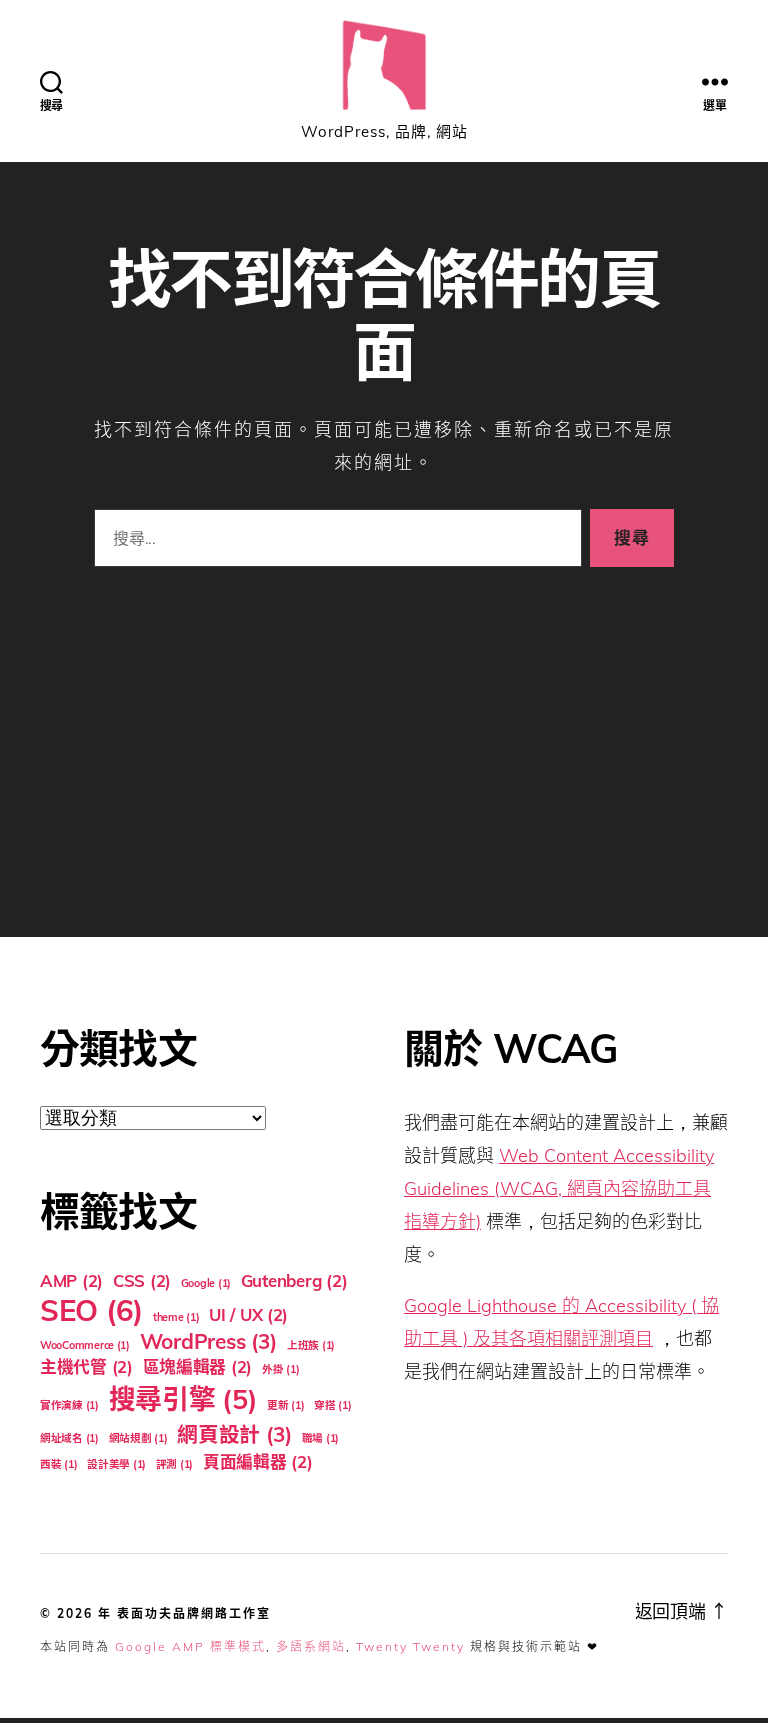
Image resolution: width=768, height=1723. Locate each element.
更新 (285, 1405)
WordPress (209, 1341)
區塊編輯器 (198, 1366)
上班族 (311, 1345)
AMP (71, 1280)
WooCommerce (85, 1345)
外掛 (280, 1369)
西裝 (58, 1464)
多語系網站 (311, 1646)
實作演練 (69, 1405)
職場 (320, 1438)
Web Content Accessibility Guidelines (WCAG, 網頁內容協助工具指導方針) (559, 1188)
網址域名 (69, 1438)
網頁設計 (234, 1434)
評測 (174, 1464)
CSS (142, 1280)
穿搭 (332, 1405)
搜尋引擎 (183, 1399)
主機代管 (86, 1366)
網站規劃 (138, 1438)
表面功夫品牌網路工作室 (194, 1613)
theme (176, 1317)
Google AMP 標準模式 (190, 1646)
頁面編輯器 (258, 1461)
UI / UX (248, 1314)
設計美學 (116, 1464)
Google (206, 1283)
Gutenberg (294, 1280)
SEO (91, 1310)
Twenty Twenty (410, 1646)
